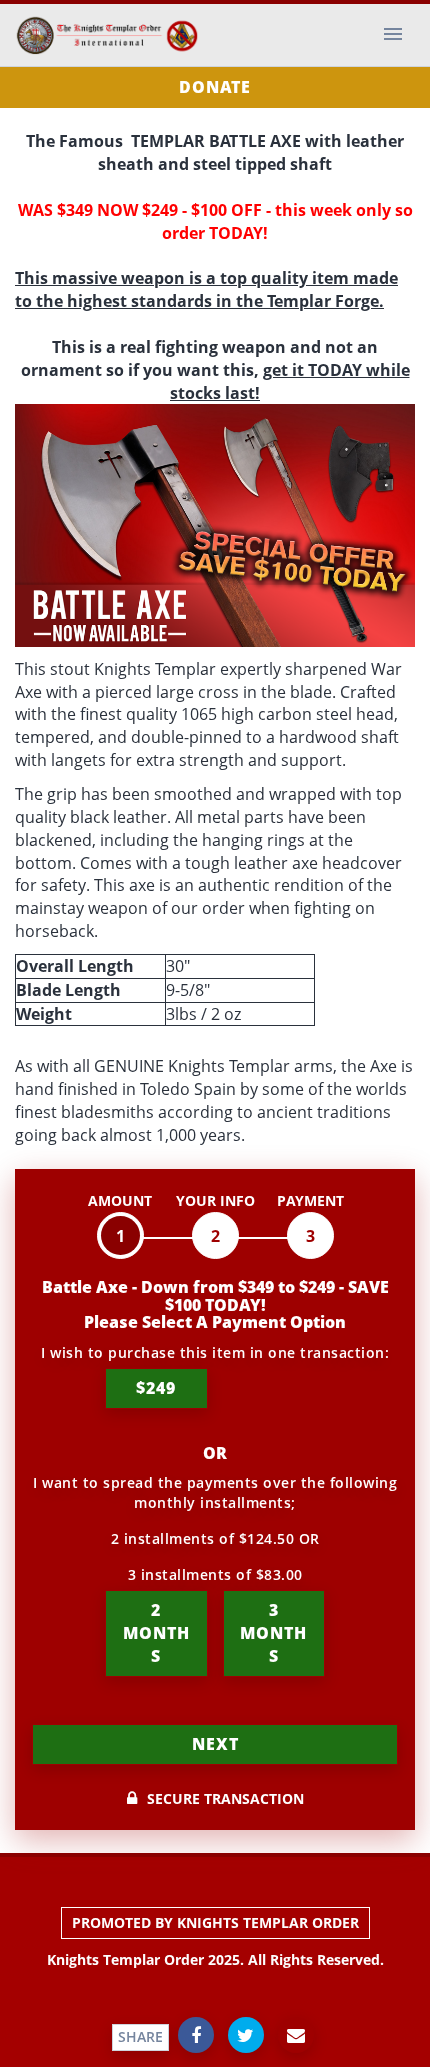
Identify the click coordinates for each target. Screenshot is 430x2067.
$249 (156, 1388)
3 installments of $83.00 (215, 1574)
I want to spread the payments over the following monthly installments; (215, 1492)
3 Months (273, 1633)
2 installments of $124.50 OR (215, 1538)
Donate (215, 87)
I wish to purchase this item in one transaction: (215, 1352)
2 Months (156, 1633)
